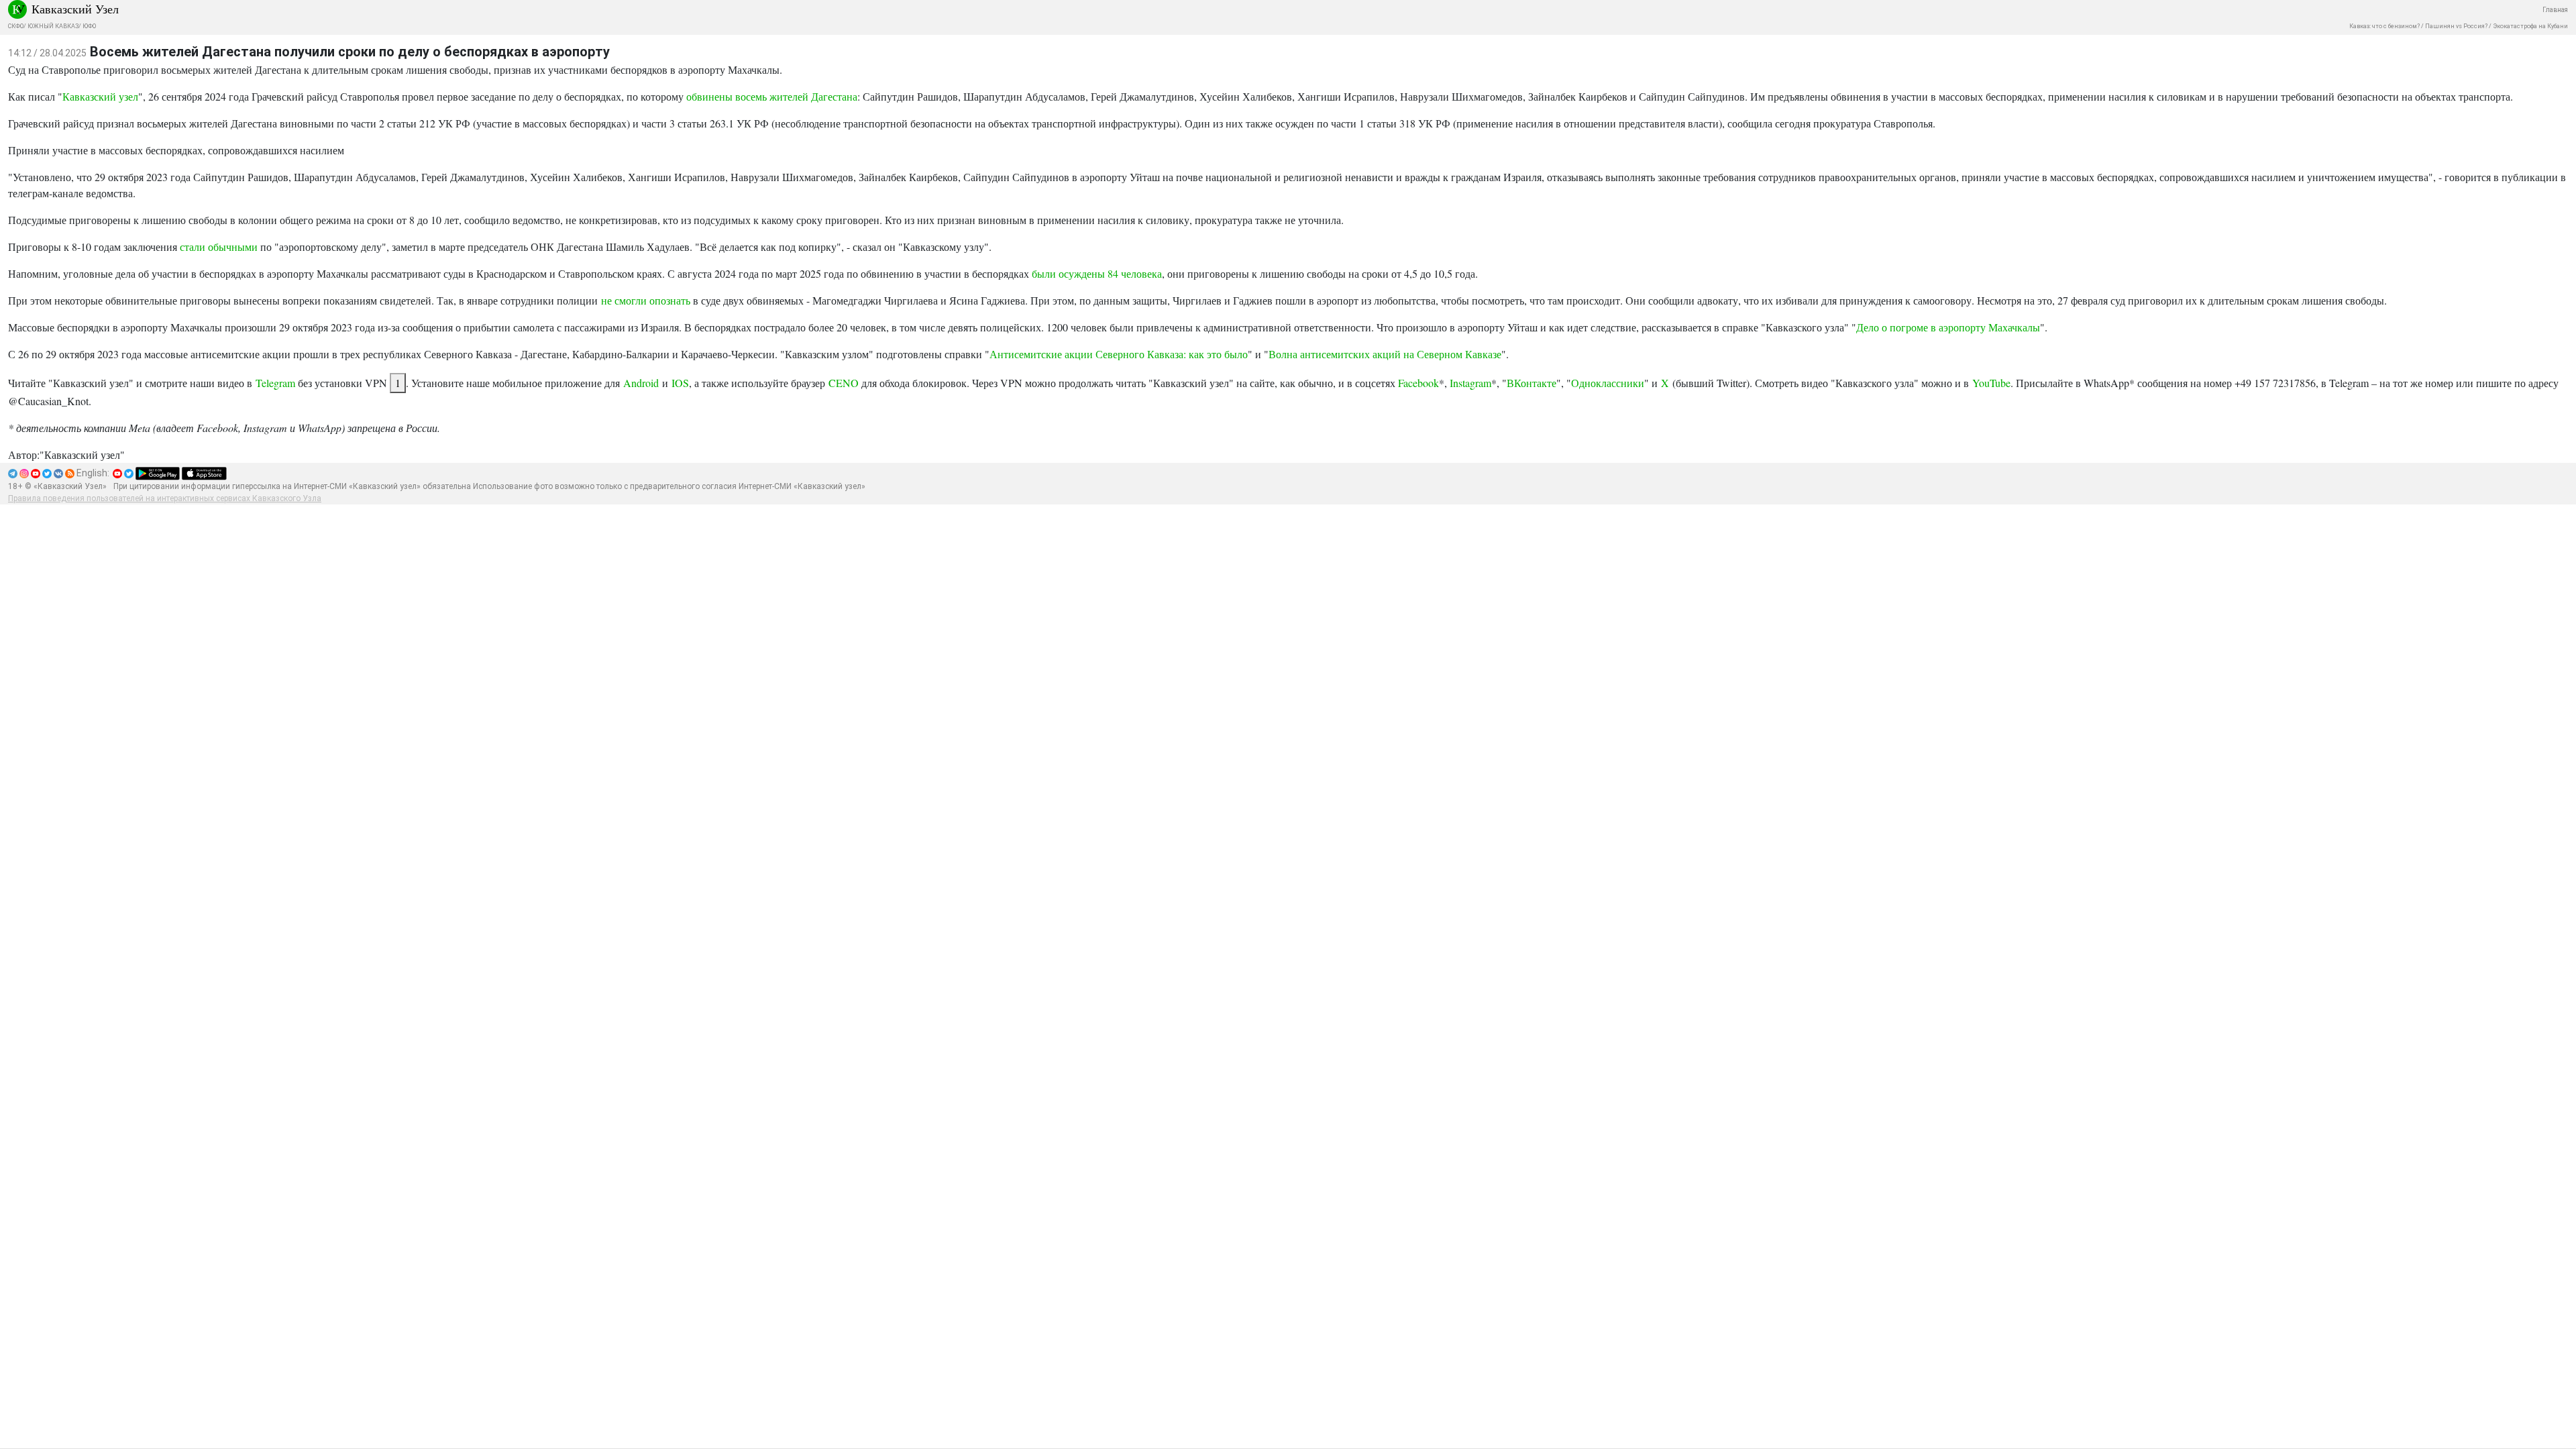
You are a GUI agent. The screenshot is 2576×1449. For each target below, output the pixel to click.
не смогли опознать (646, 300)
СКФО (16, 26)
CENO (844, 383)
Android (641, 383)
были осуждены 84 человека (1097, 273)
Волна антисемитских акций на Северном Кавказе (1385, 354)
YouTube (1991, 383)
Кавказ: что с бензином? (2384, 26)
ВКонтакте (1532, 383)
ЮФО (89, 26)
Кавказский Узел (75, 9)
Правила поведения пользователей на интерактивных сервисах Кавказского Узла (165, 498)
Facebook (1418, 383)
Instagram (1470, 383)
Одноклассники (1608, 383)
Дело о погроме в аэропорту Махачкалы (1948, 327)
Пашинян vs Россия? (2456, 26)
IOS (680, 383)
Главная (2555, 10)
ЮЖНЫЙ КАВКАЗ (53, 26)
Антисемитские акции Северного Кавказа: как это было (1119, 354)
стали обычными (219, 247)
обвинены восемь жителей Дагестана (772, 96)
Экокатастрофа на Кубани (2530, 26)
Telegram (275, 383)
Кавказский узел (100, 96)
